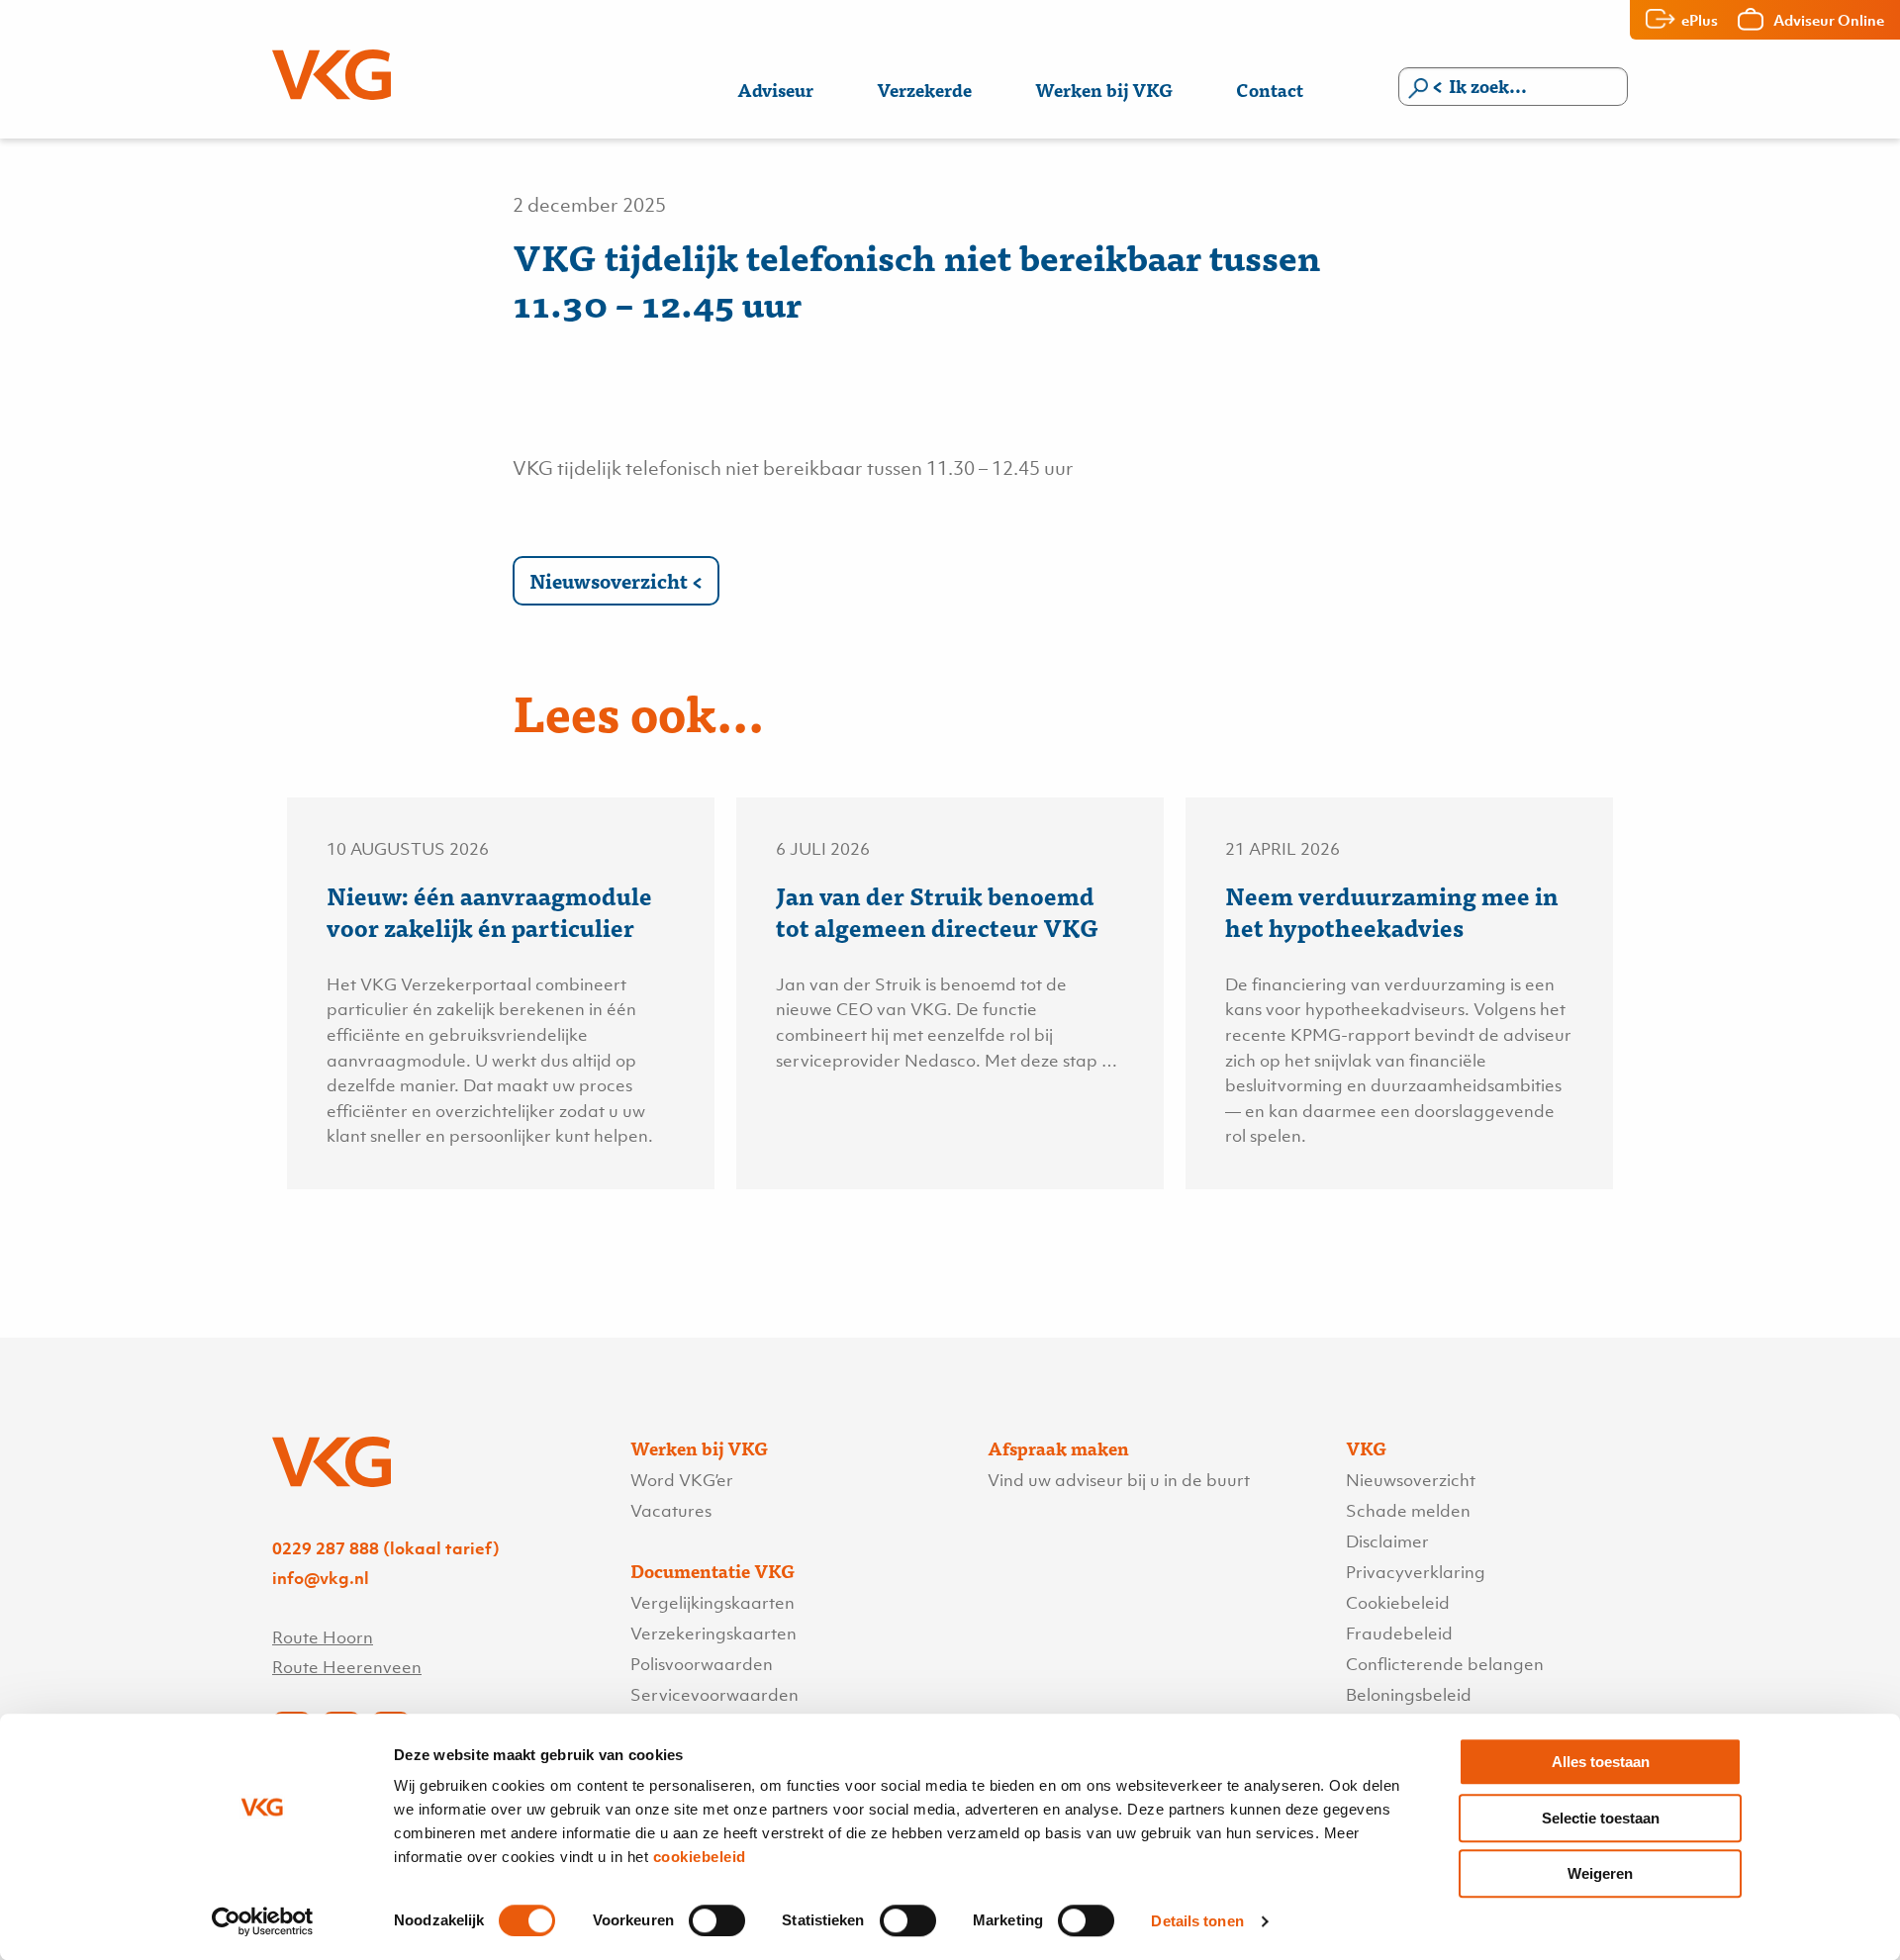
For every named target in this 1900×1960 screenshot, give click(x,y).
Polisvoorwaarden (702, 1664)
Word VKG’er (682, 1480)
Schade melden (1408, 1511)
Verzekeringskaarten (713, 1633)
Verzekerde (924, 90)
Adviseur (775, 90)
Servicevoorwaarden (714, 1695)
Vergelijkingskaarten (712, 1603)
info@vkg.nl (321, 1578)
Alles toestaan (1601, 1762)
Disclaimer (1387, 1541)
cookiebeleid (700, 1857)
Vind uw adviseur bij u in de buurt (1119, 1480)
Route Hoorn (323, 1637)
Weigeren (1600, 1873)
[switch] (717, 1920)
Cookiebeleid (1398, 1603)
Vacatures (671, 1511)
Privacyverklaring (1416, 1572)
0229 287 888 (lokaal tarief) (386, 1548)
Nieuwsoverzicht (609, 580)
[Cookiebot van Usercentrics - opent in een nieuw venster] (263, 1921)
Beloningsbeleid (1409, 1695)
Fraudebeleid (1399, 1633)
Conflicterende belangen (1445, 1664)
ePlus (1700, 20)
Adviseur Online (1829, 20)
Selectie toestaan (1601, 1818)
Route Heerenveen (347, 1667)
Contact (1270, 90)
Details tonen (1197, 1921)
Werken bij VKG (1104, 90)
